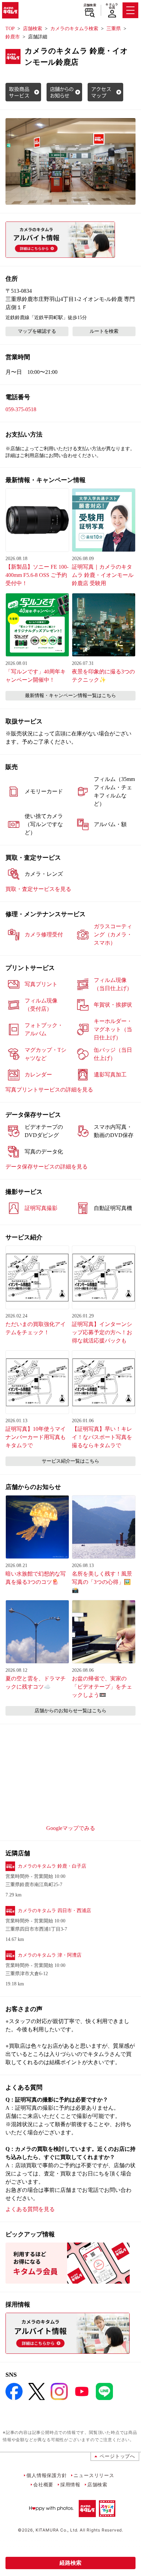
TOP (10, 29)
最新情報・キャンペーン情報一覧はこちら (70, 696)
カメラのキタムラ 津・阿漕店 (50, 1955)
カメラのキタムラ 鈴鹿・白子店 (52, 1866)
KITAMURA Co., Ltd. (57, 2530)
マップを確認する (37, 331)
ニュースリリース (94, 2475)
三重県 (114, 29)
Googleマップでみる (71, 1828)
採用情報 (70, 2484)
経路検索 (70, 2563)
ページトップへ (117, 2456)
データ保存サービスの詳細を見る (47, 1167)
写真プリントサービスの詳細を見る (49, 1090)
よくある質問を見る (30, 2209)
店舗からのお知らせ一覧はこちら (70, 1711)
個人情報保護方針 (47, 2475)
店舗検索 (90, 5)
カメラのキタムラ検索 (74, 29)
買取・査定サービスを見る (38, 889)
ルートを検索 (104, 331)
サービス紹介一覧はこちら (70, 1461)
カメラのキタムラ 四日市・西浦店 (54, 1911)
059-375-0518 (21, 409)
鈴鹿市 (13, 37)
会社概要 (43, 2484)
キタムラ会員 (112, 6)
